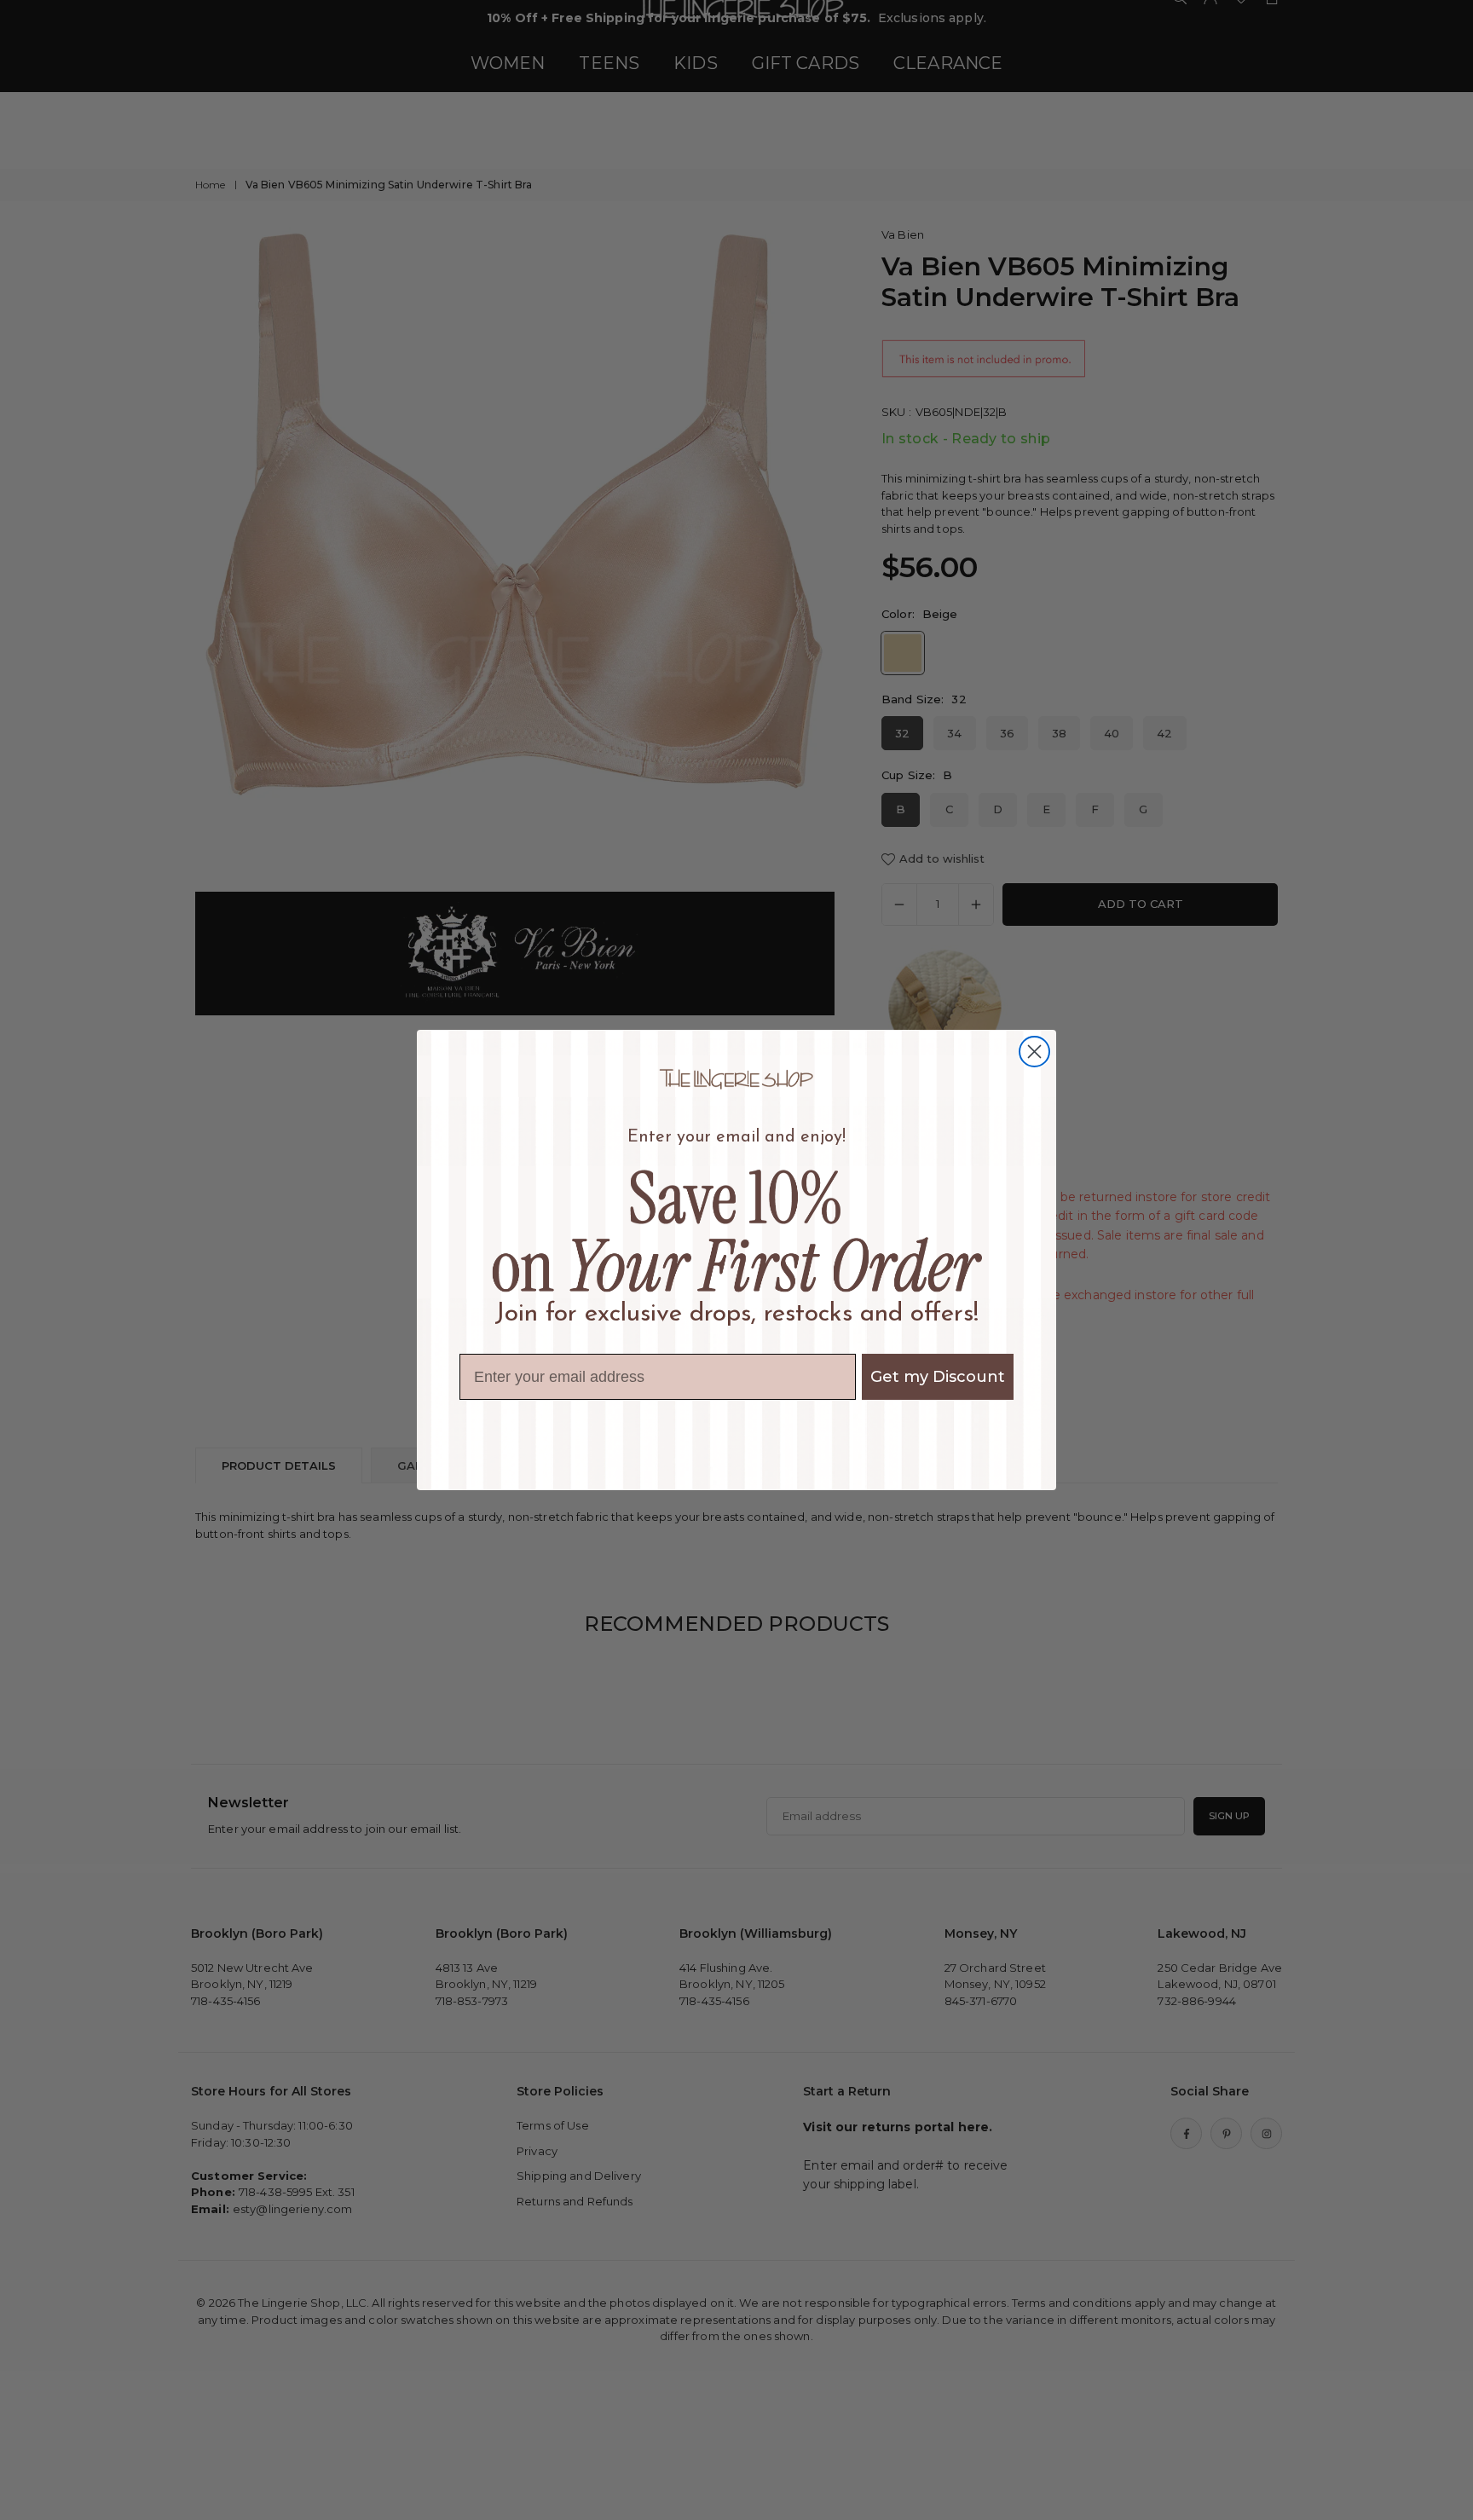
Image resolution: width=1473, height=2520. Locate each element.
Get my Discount (938, 1377)
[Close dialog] (1034, 1052)
